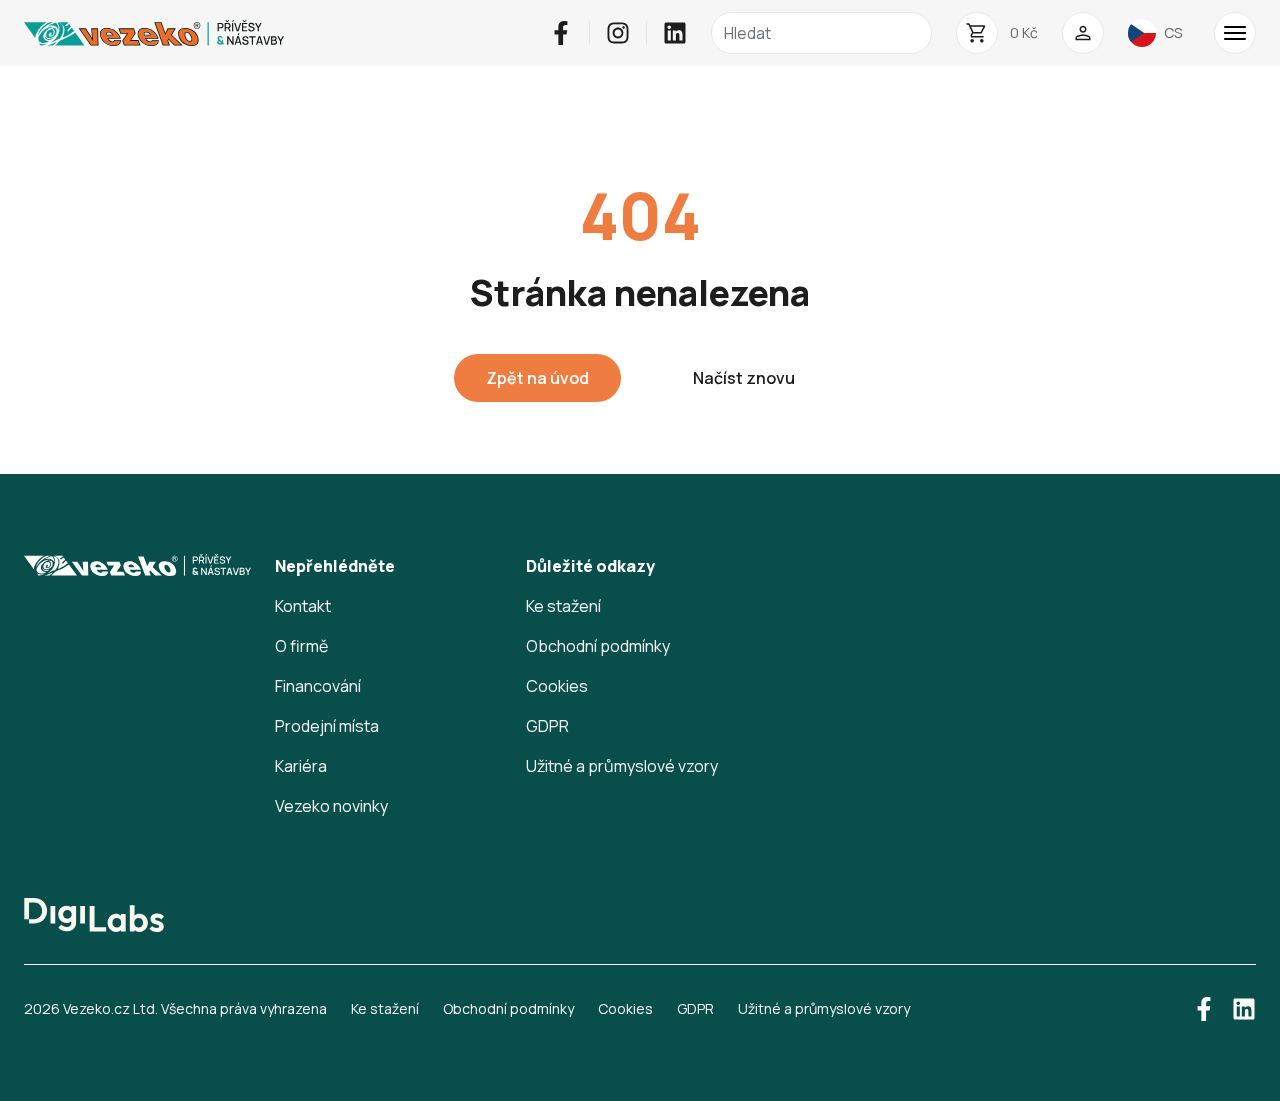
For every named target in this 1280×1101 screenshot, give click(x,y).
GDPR (547, 726)
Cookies (557, 686)
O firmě (301, 646)
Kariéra (301, 766)
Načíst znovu (744, 378)
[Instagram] (618, 33)
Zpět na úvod (537, 378)
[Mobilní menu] (1235, 33)
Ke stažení (563, 606)
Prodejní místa (327, 726)
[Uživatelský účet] (1083, 33)
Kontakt (303, 606)
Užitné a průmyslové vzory (622, 766)
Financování (318, 686)
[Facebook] (561, 33)
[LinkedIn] (675, 33)
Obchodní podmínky (598, 646)
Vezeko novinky (331, 806)
